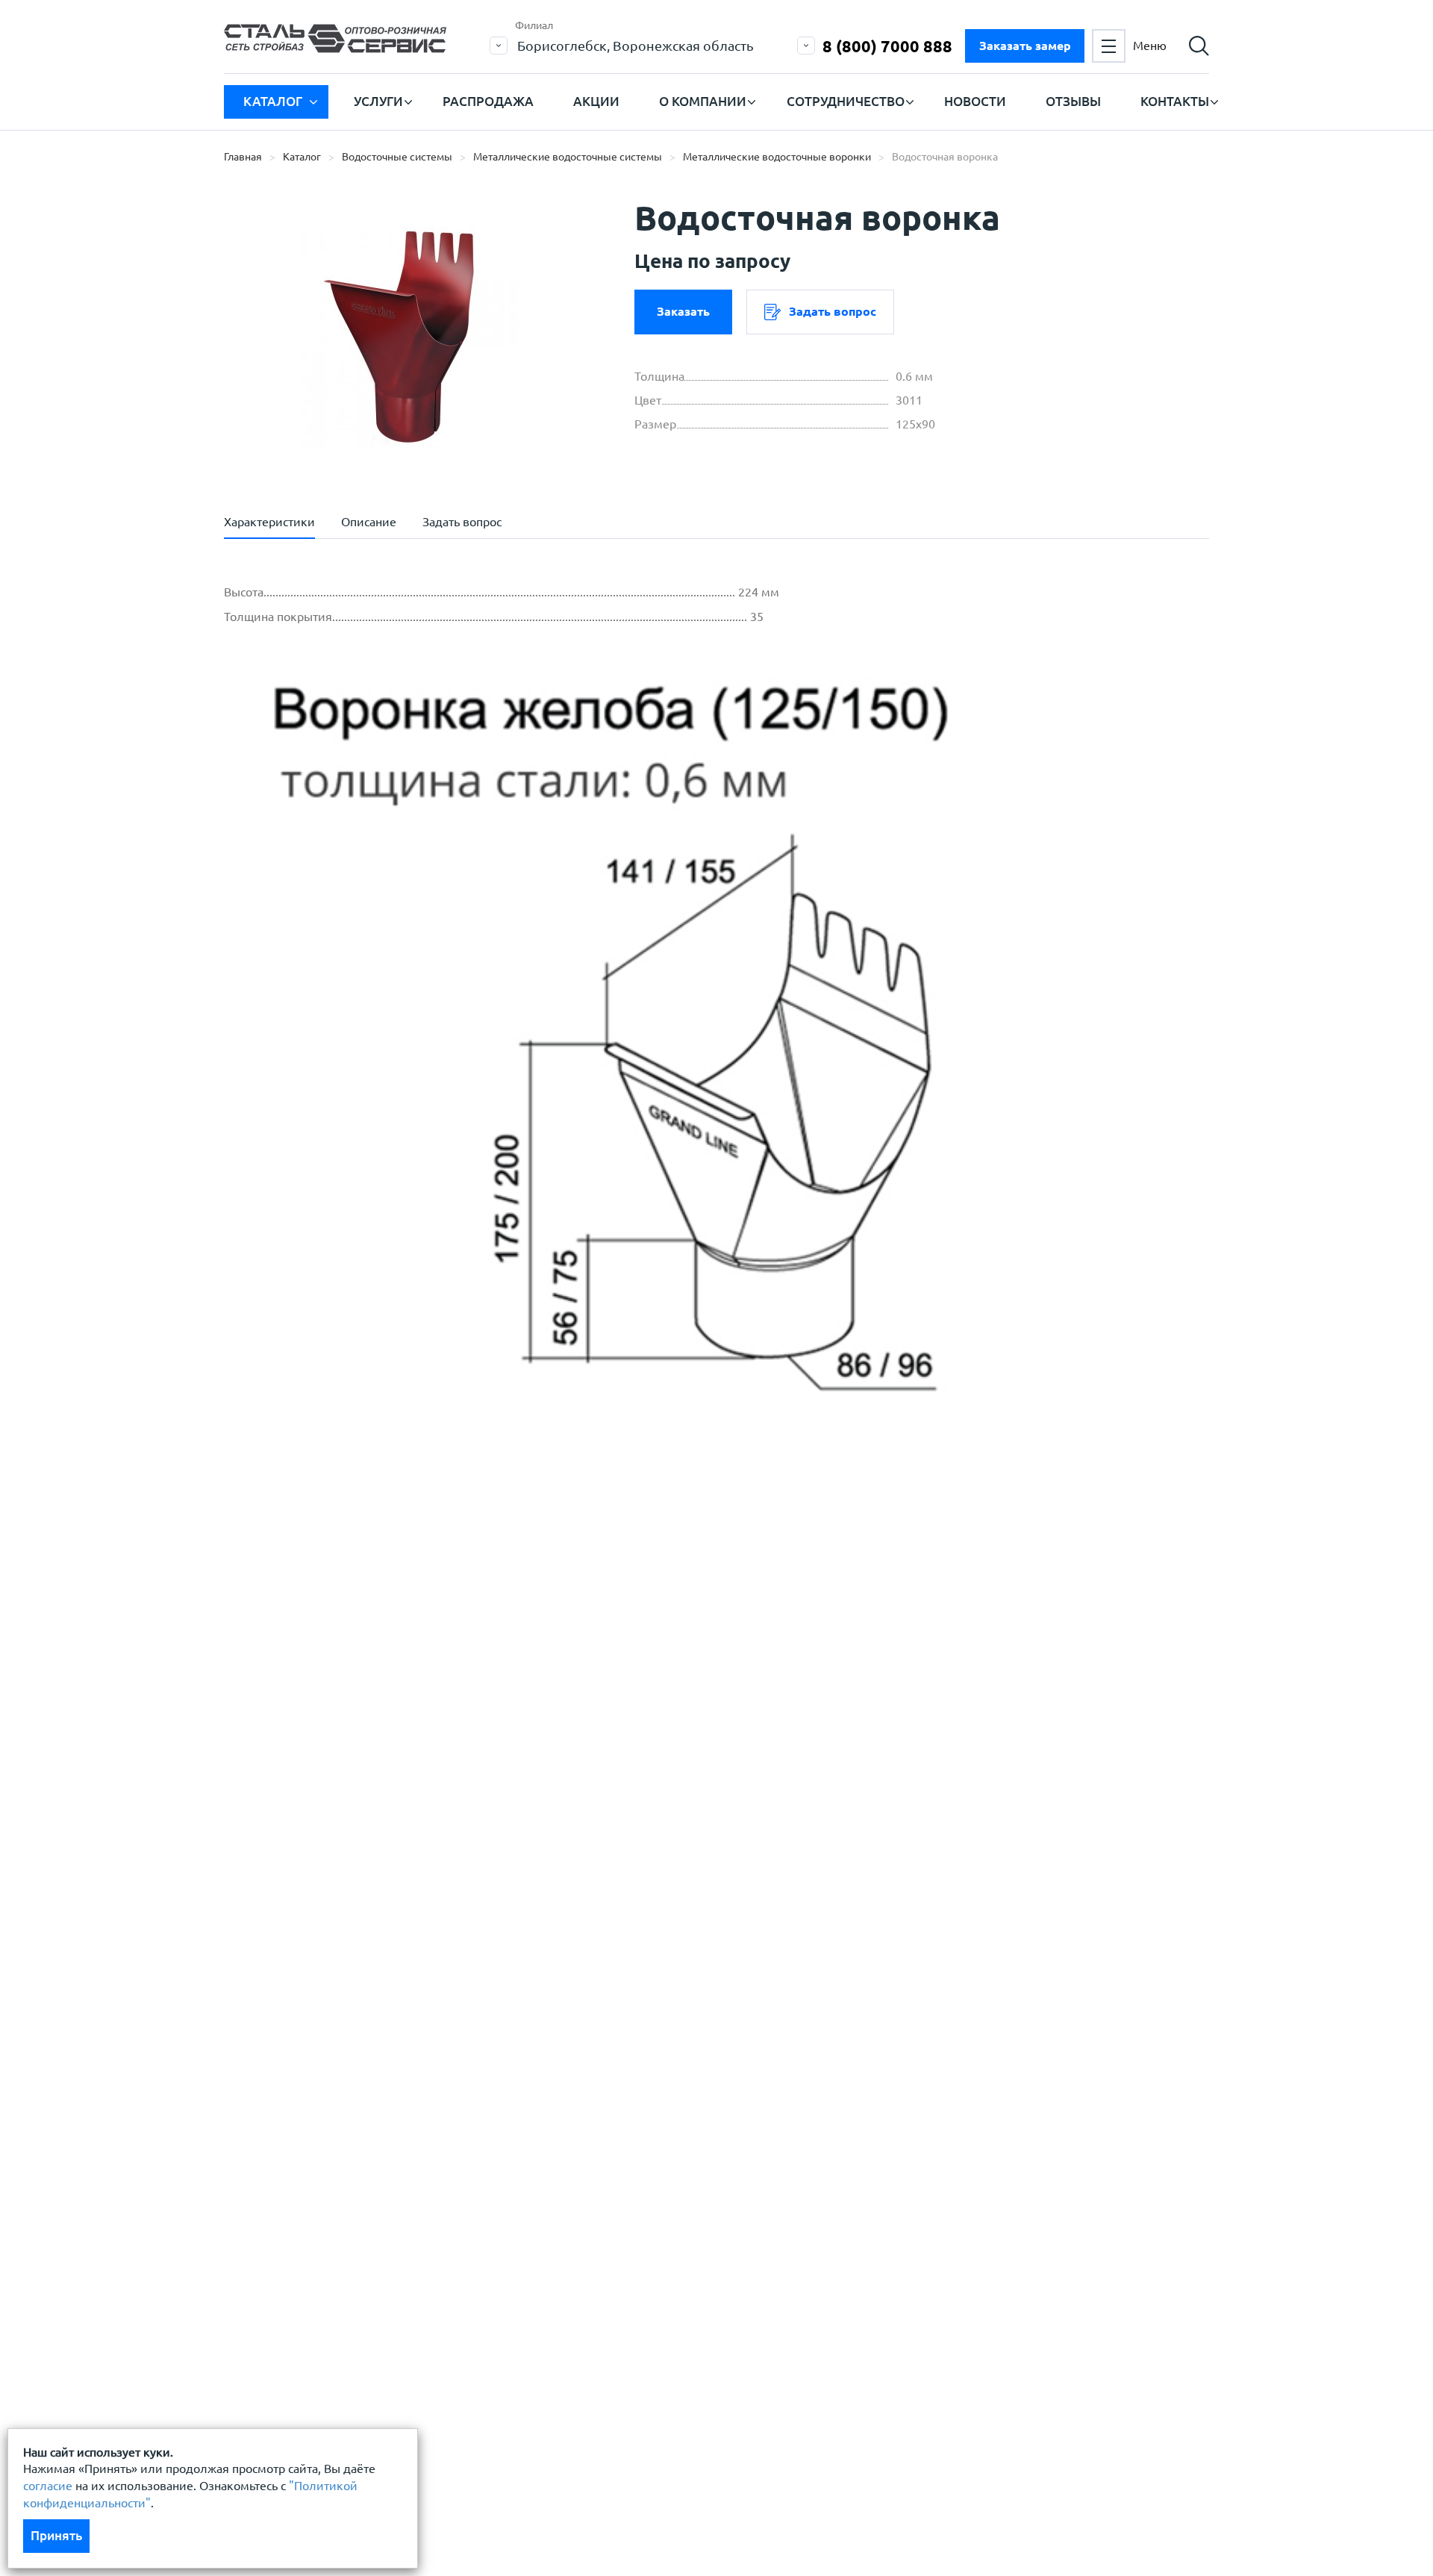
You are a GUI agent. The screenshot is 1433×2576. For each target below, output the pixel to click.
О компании (703, 101)
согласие (48, 2486)
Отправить (604, 1769)
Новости (975, 101)
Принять (56, 2535)
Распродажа (488, 101)
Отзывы (1073, 101)
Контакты (1175, 101)
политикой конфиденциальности (353, 1694)
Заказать (683, 311)
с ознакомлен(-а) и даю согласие (437, 1694)
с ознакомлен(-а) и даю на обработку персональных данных (431, 1658)
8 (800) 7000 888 (887, 46)
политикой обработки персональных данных (385, 1650)
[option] (410, 332)
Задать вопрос (833, 311)
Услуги (378, 101)
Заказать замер (1025, 46)
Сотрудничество (846, 101)
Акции (596, 101)
